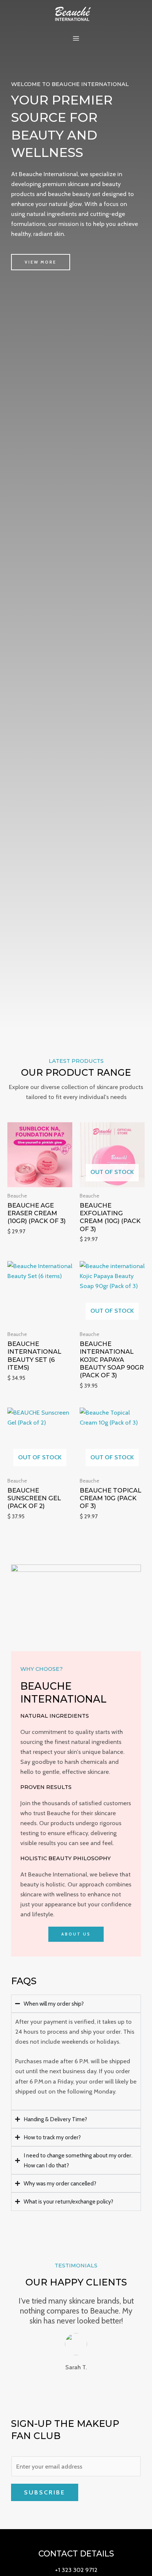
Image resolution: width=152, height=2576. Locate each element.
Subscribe (45, 2492)
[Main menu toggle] (76, 39)
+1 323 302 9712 (76, 2570)
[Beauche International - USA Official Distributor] (73, 13)
